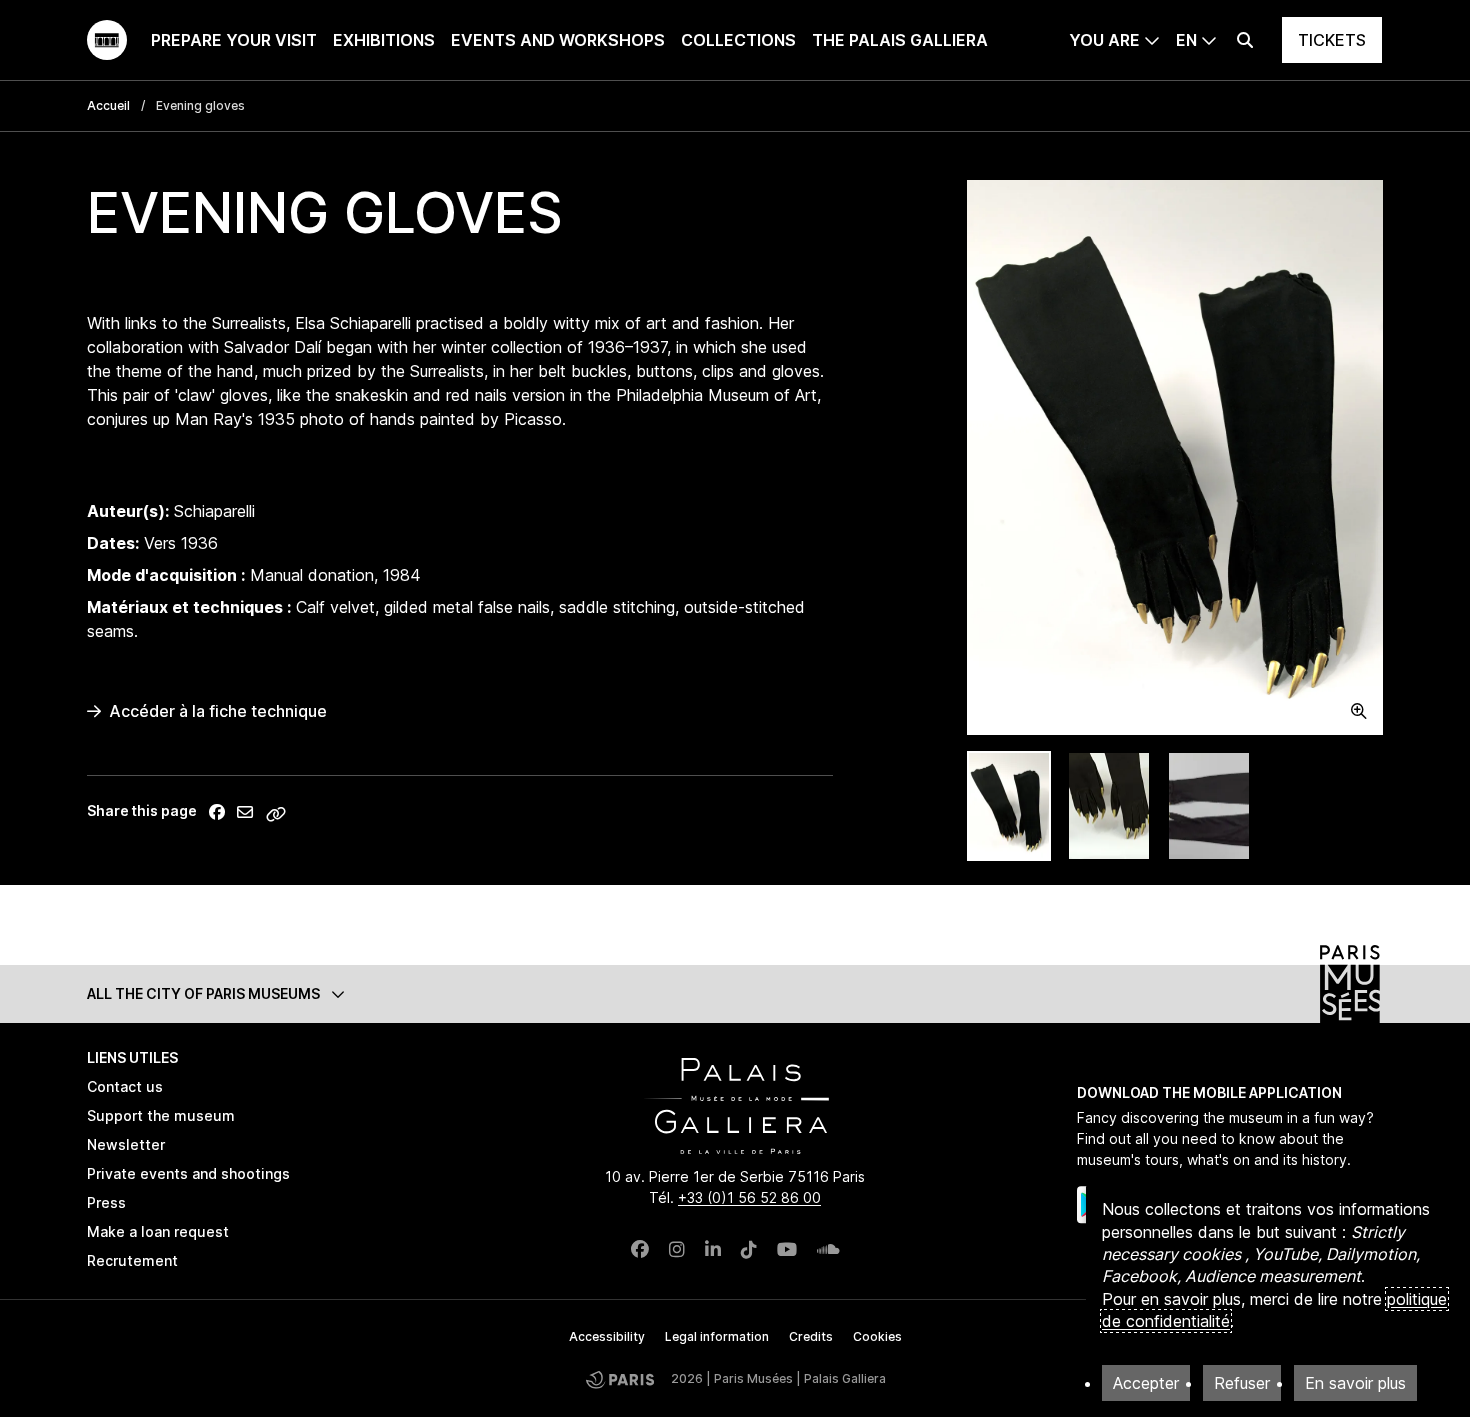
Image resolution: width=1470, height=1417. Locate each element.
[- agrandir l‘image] (1175, 457)
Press (106, 1202)
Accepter (1146, 1383)
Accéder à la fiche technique (218, 711)
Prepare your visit (234, 40)
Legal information (717, 1336)
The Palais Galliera (900, 40)
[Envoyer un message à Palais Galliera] (245, 812)
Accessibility (607, 1336)
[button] (735, 993)
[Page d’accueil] (107, 40)
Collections (738, 40)
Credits (811, 1336)
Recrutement (132, 1260)
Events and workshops (558, 40)
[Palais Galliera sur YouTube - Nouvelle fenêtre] (787, 1249)
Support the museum (161, 1115)
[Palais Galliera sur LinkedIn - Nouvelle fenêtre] (713, 1249)
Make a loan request (158, 1231)
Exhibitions (384, 40)
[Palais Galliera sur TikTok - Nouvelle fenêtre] (749, 1249)
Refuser (1242, 1383)
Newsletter (126, 1144)
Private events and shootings (188, 1173)
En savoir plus (1355, 1383)
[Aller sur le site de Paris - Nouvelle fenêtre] (620, 1379)
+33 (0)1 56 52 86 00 (749, 1197)
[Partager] (217, 812)
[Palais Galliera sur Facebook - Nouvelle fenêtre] (640, 1249)
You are (1104, 40)
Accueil (108, 105)
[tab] (1009, 806)
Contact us (125, 1086)
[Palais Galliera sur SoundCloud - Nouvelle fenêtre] (828, 1249)
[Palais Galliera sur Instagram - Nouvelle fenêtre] (677, 1249)
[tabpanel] (1175, 457)
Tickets (1332, 40)
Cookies (877, 1336)
